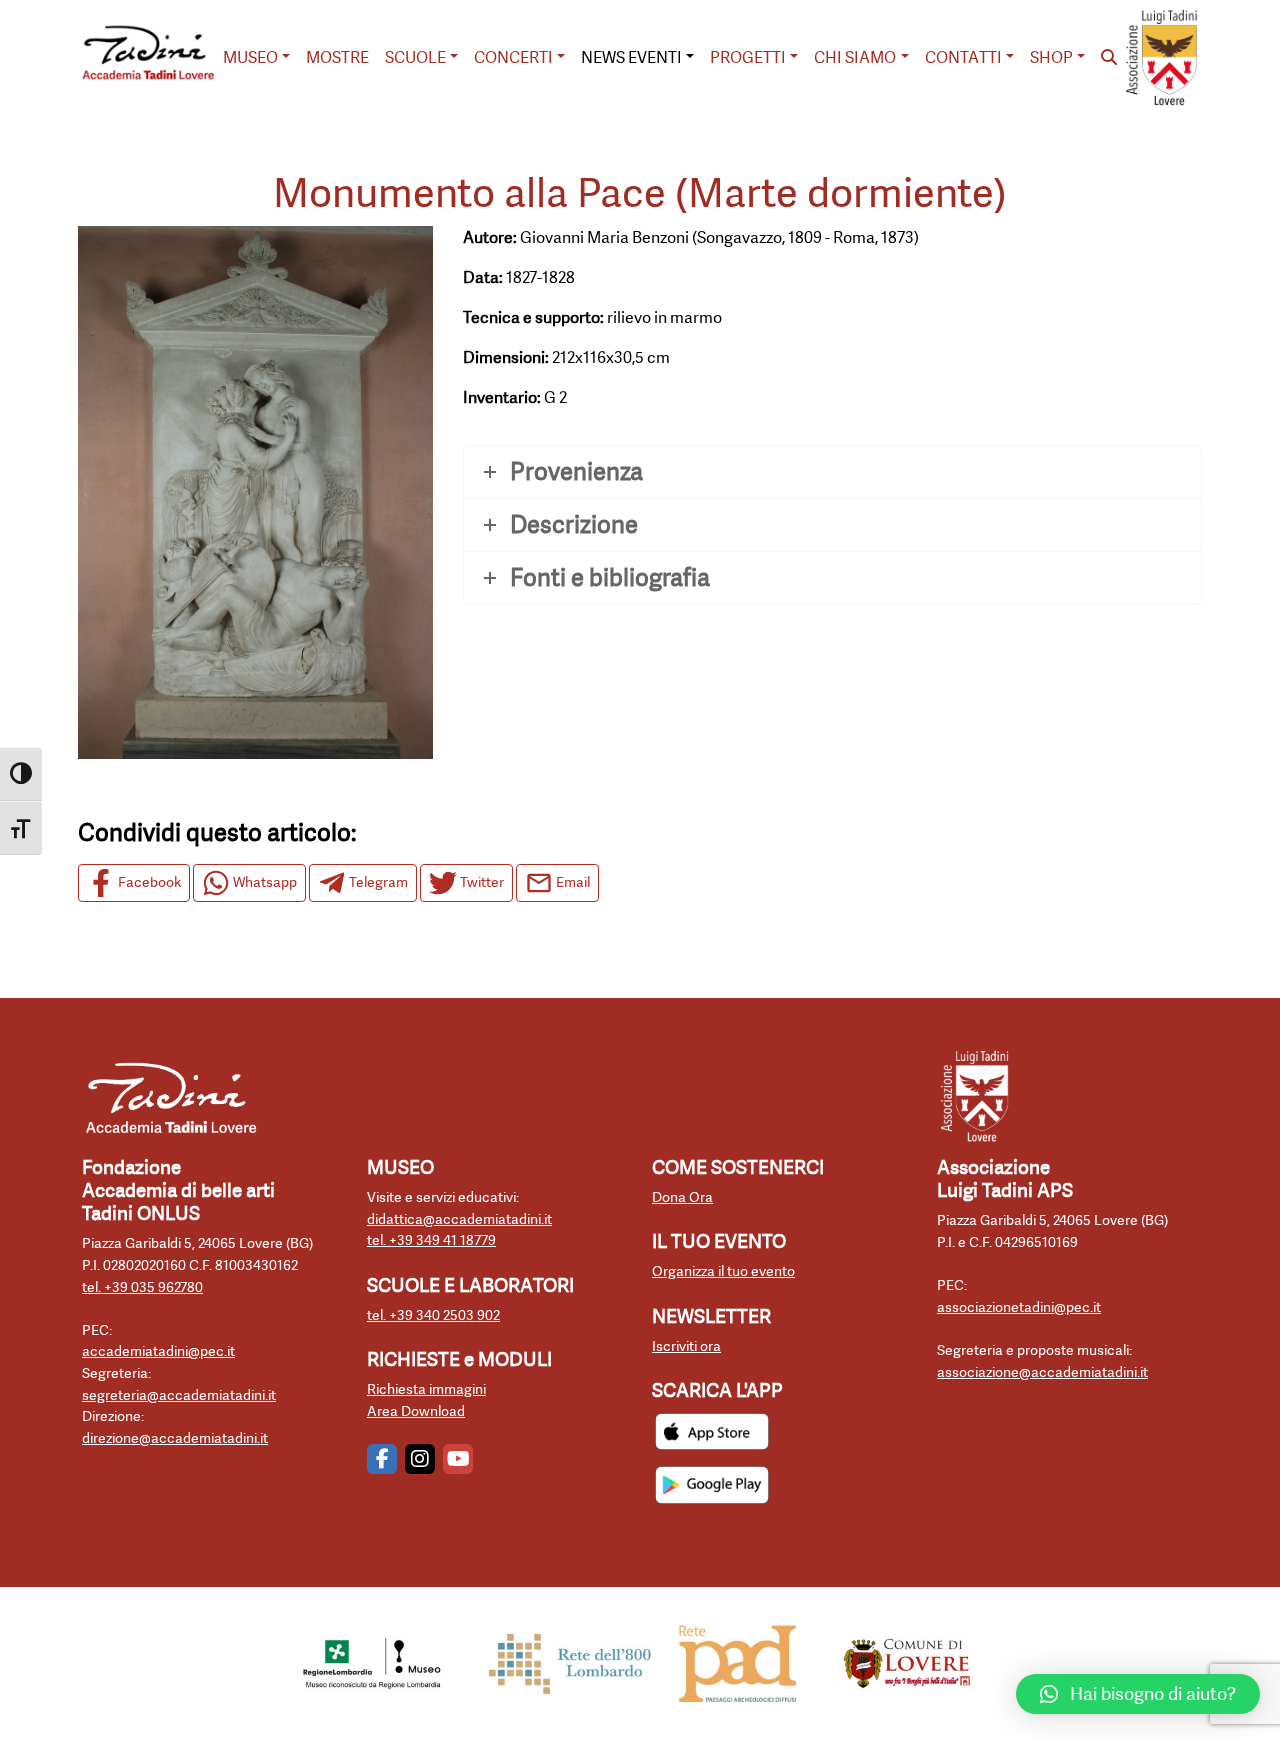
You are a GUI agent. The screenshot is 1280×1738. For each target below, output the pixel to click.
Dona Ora (682, 1197)
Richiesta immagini (426, 1389)
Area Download (416, 1411)
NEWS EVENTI (631, 57)
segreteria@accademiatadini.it (179, 1395)
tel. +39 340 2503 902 (433, 1315)
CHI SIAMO (855, 57)
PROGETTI (748, 57)
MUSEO (250, 57)
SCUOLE (415, 57)
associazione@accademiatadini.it (1042, 1372)
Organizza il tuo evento (723, 1271)
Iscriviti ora (686, 1346)
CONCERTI (513, 57)
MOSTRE (337, 57)
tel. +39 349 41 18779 (431, 1240)
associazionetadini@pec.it (1019, 1307)
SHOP (1051, 57)
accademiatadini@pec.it (158, 1351)
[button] (1138, 1694)
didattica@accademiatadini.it (459, 1219)
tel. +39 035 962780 (142, 1287)
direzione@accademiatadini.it (175, 1438)
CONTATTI (963, 57)
